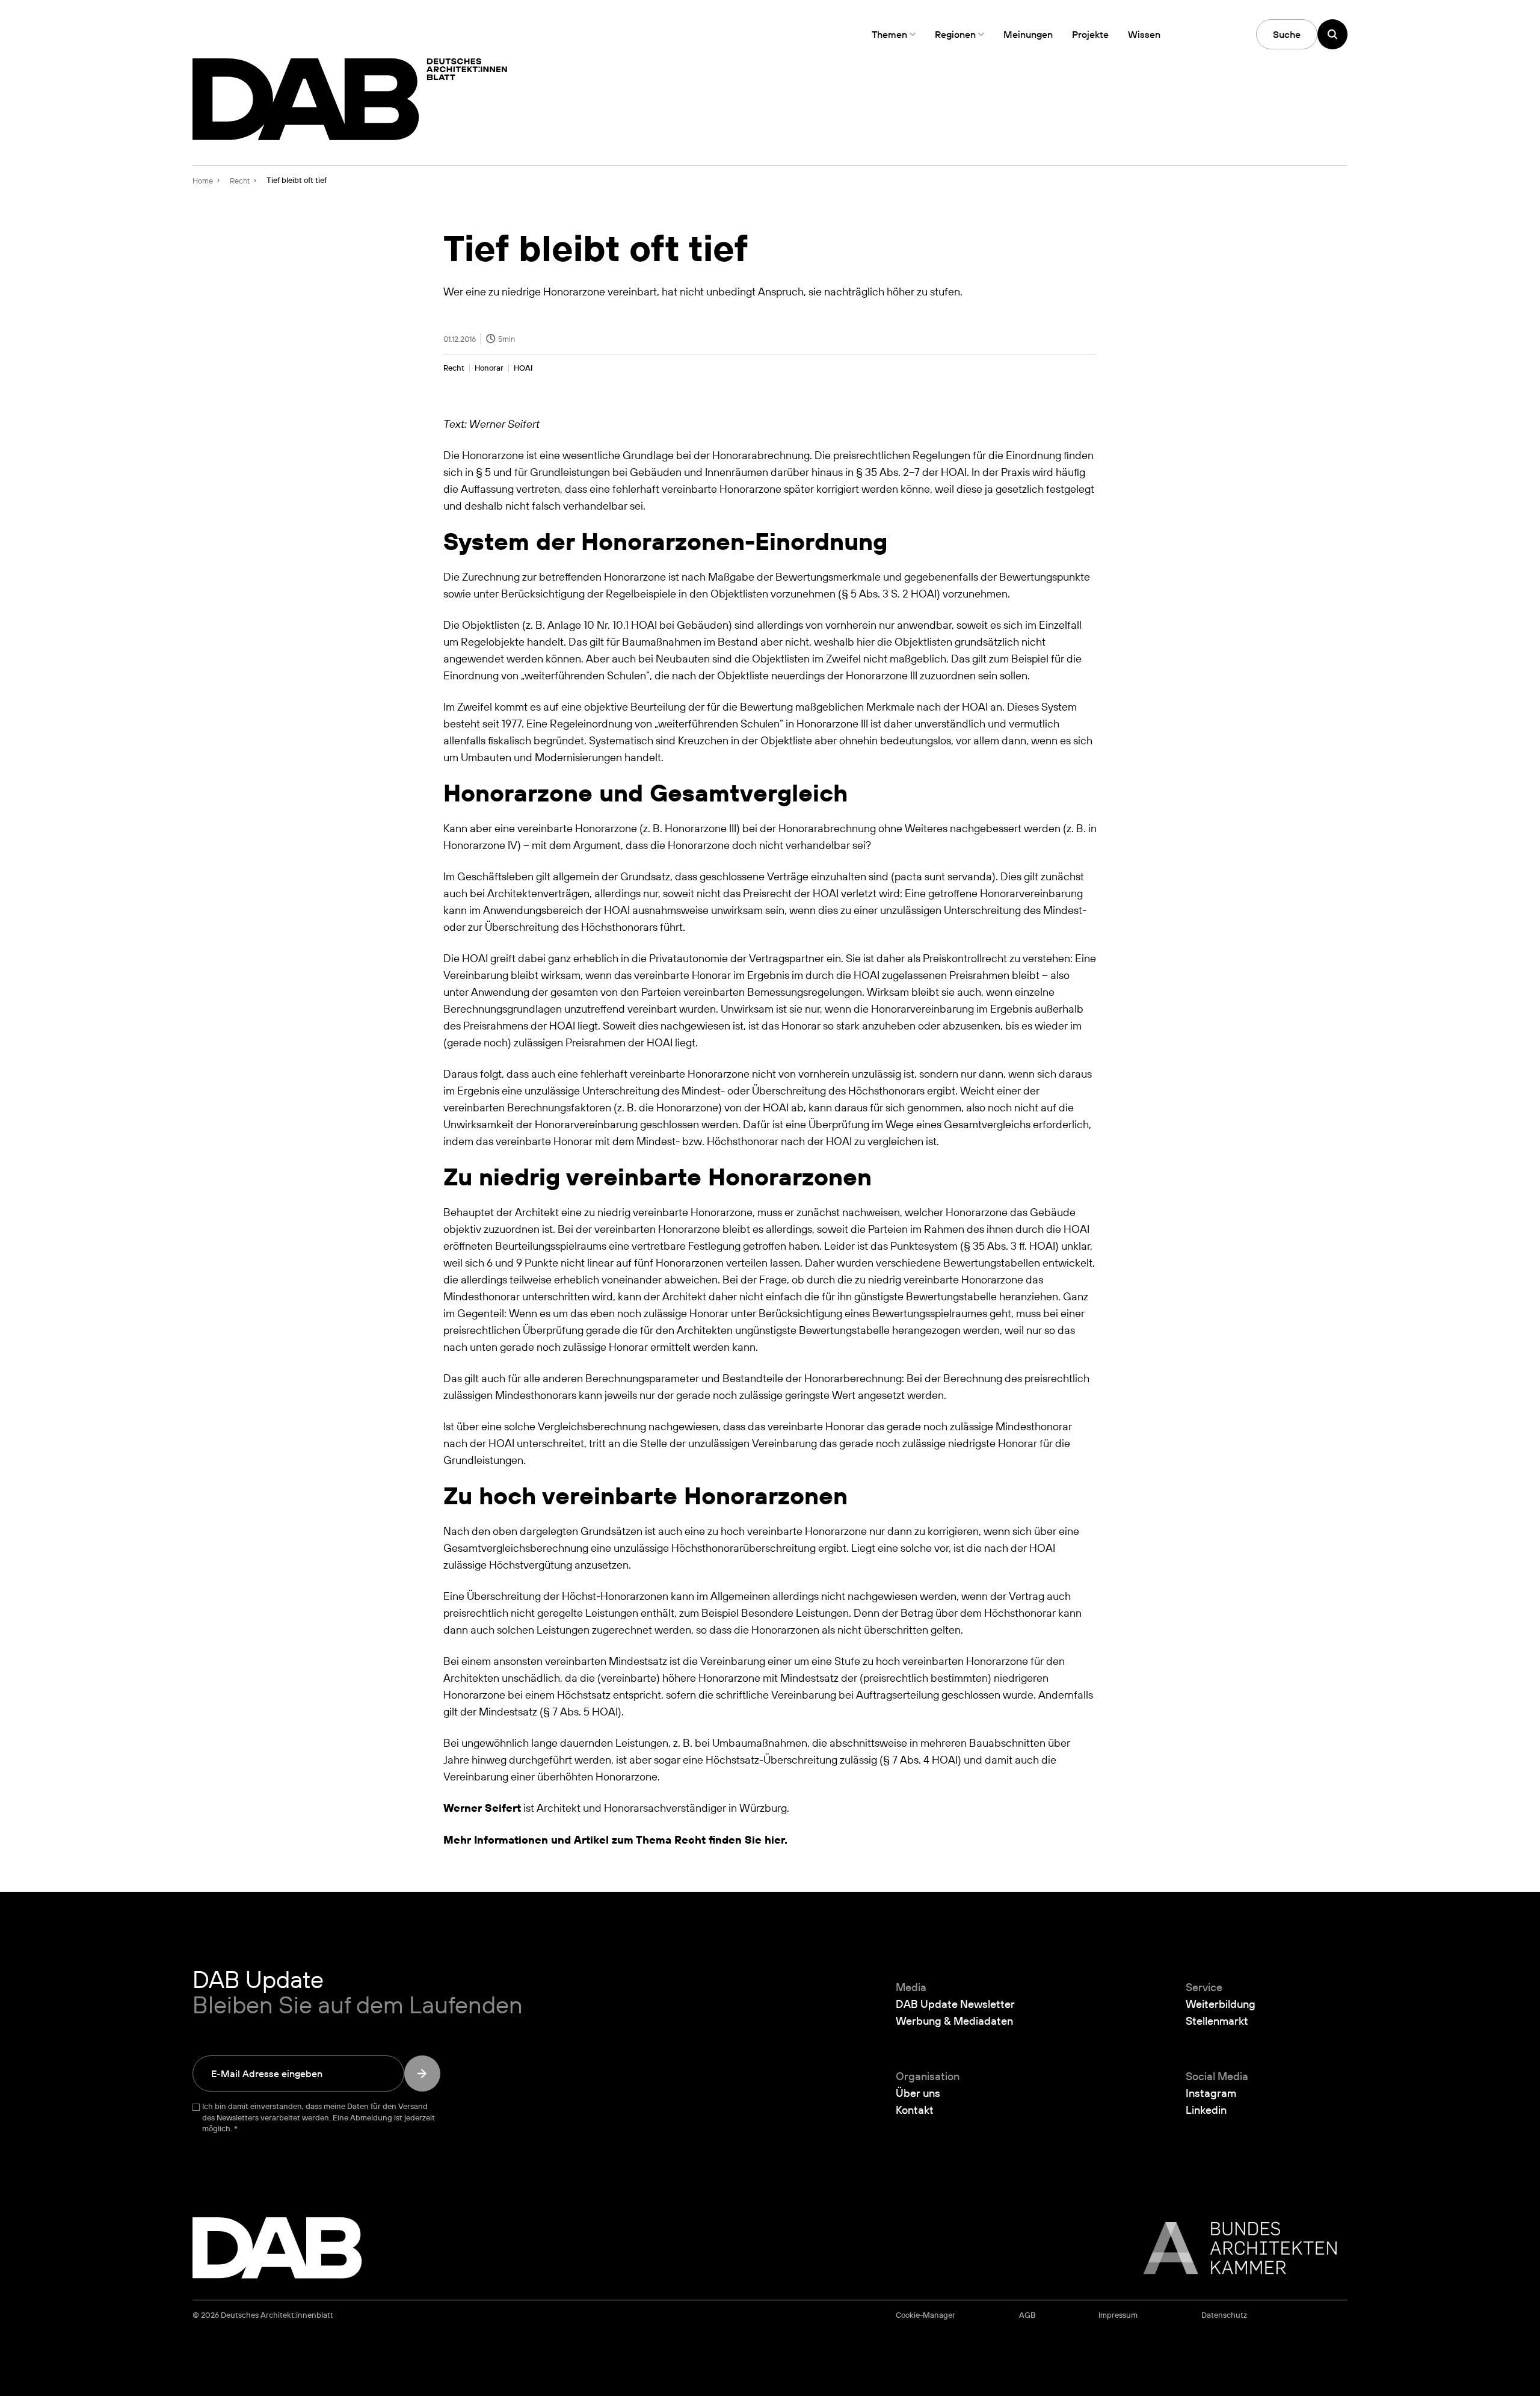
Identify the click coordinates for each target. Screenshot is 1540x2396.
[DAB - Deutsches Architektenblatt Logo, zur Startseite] (350, 99)
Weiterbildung (1221, 2004)
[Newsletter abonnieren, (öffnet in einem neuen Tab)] (422, 2073)
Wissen (1144, 34)
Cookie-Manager (926, 2315)
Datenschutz (1224, 2315)
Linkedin (1206, 2110)
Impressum (1118, 2315)
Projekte (1090, 34)
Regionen (955, 34)
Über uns (918, 2093)
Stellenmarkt (1217, 2021)
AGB (1027, 2315)
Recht (454, 368)
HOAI (523, 368)
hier (775, 1840)
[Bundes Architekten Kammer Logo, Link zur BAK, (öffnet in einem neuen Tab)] (1234, 2248)
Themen (889, 34)
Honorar (489, 368)
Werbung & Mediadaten (954, 2021)
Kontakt (915, 2110)
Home (203, 181)
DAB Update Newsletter (955, 2004)
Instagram (1211, 2093)
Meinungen (1028, 34)
